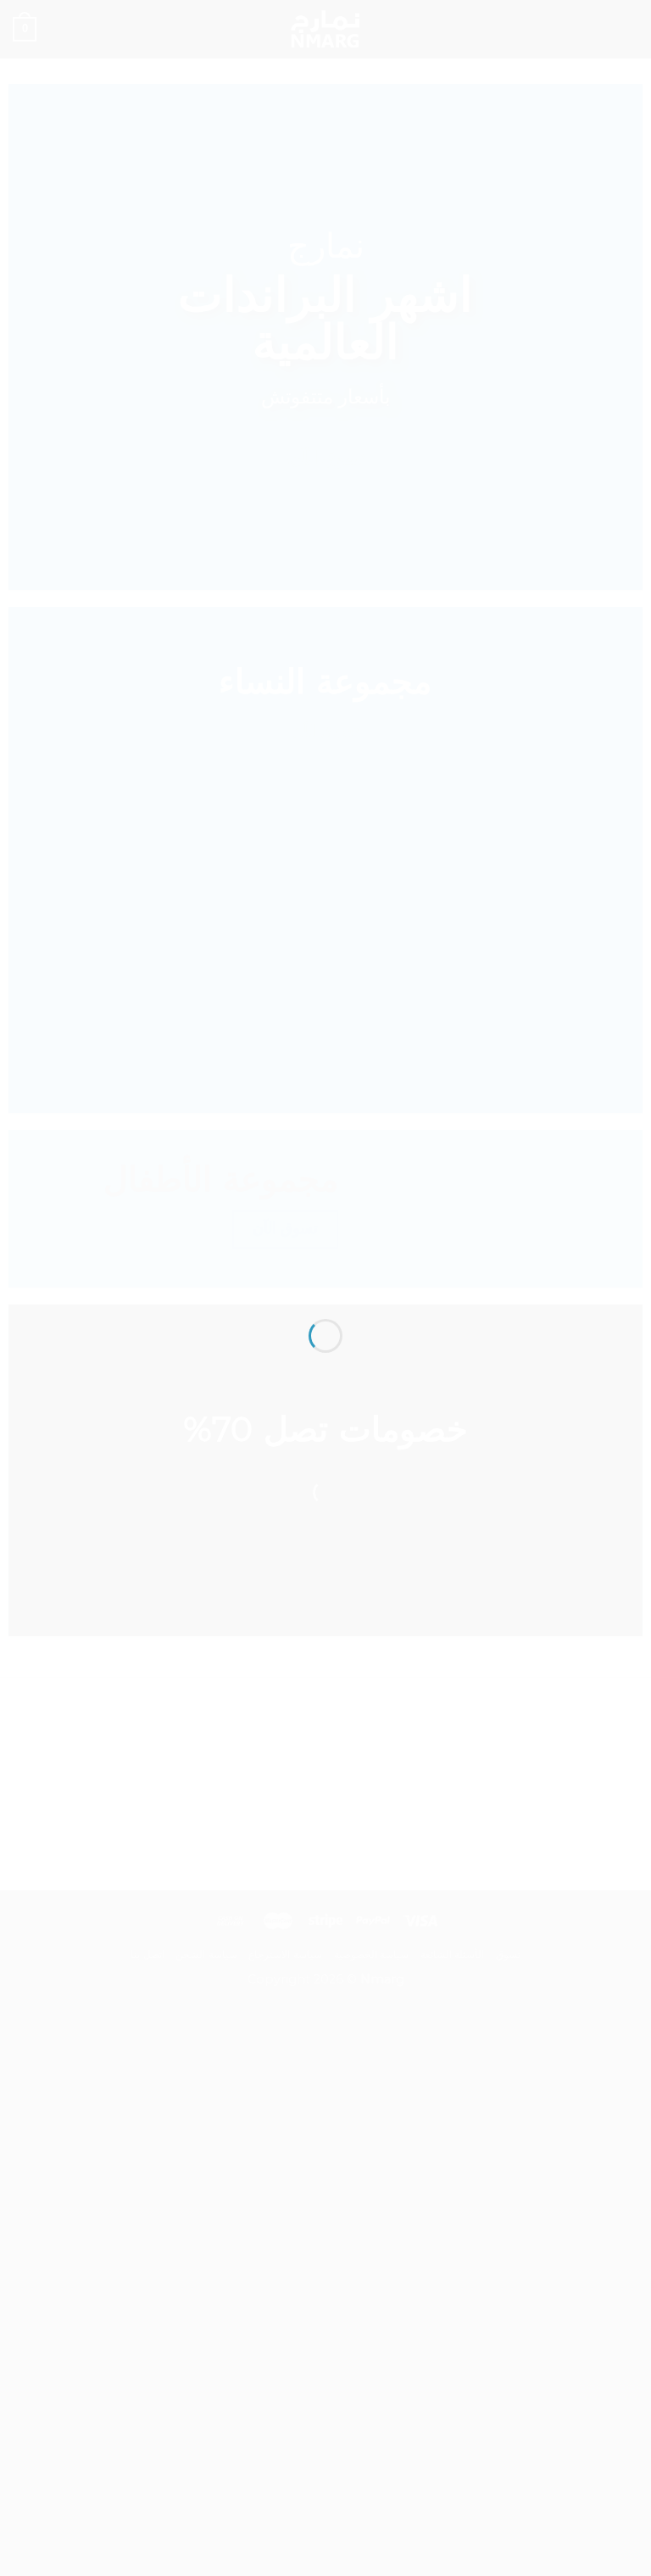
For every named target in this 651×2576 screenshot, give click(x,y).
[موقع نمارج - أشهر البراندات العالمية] (325, 1257)
